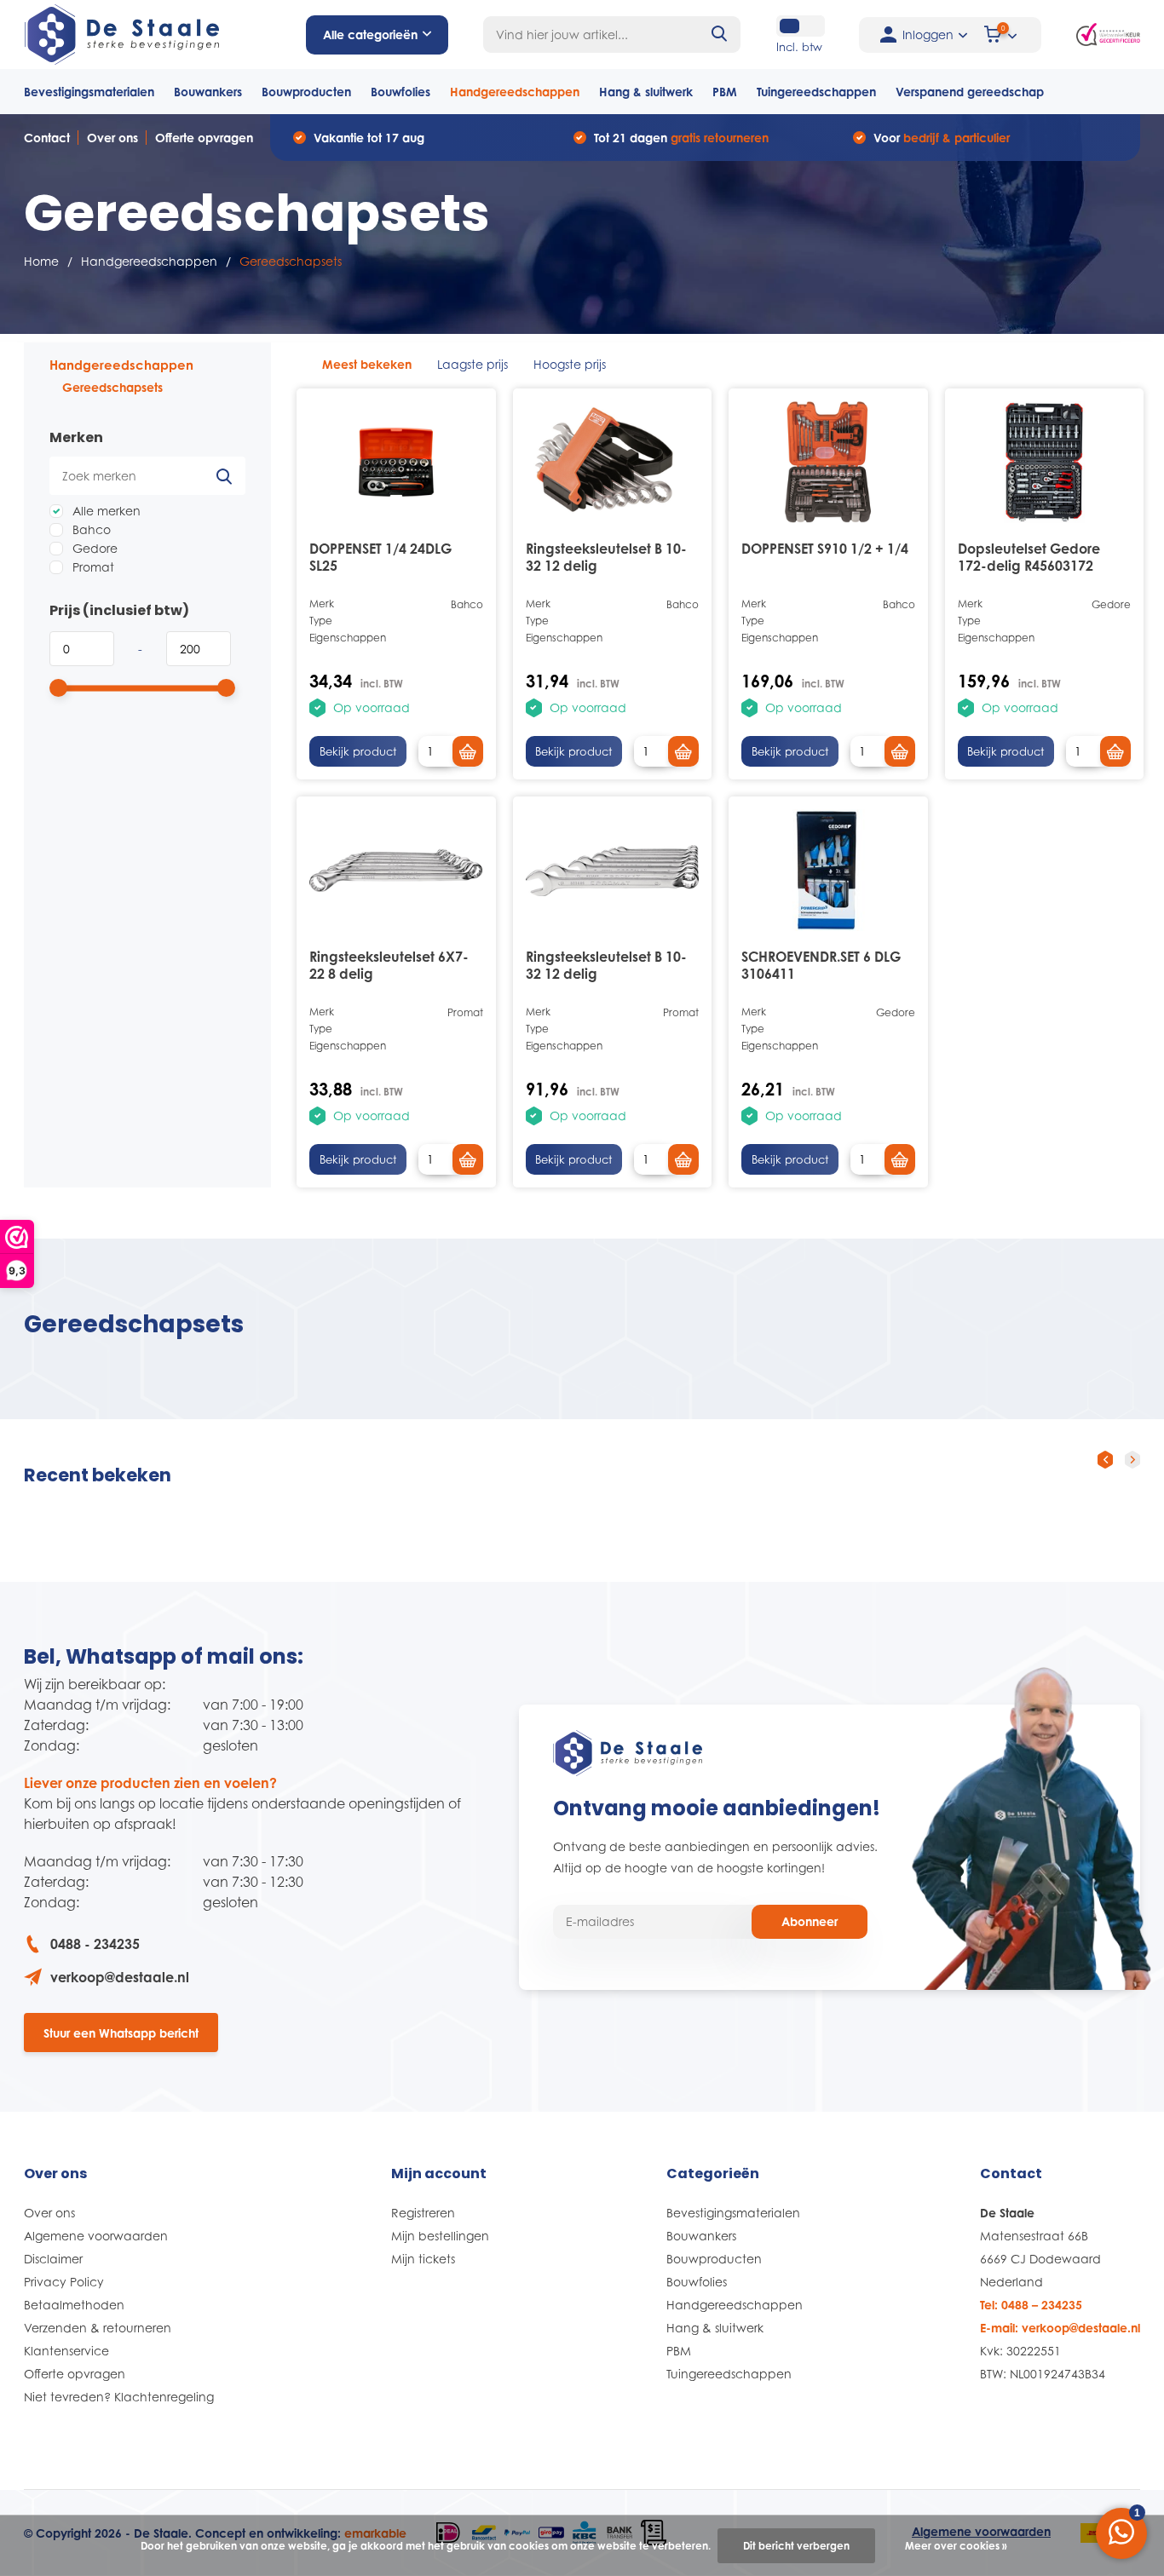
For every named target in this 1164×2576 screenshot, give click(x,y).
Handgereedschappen (515, 92)
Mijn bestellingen (440, 2236)
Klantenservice (66, 2351)
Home (41, 261)
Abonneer (810, 1921)
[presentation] (1105, 1459)
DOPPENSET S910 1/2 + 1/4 (825, 549)
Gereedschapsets (112, 387)
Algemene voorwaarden (96, 2236)
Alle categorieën (370, 34)
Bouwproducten (306, 92)
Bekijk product (358, 751)
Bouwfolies (400, 92)
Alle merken (105, 511)
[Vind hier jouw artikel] (720, 34)
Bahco (90, 529)
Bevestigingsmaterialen (89, 92)
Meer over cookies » (956, 2546)
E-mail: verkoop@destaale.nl (1060, 2328)
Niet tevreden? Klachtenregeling (119, 2397)
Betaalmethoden (74, 2305)
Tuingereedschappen (816, 92)
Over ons (112, 138)
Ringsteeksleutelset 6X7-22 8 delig (389, 965)
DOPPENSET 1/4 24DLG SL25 (380, 557)
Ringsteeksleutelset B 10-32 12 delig (606, 557)
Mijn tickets (423, 2259)
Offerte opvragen (204, 138)
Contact (47, 138)
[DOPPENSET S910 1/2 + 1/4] (828, 462)
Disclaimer (53, 2259)
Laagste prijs (473, 364)
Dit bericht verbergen (796, 2546)
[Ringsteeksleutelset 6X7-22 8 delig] (396, 870)
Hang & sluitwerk (646, 92)
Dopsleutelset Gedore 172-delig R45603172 (1029, 557)
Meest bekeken (367, 364)
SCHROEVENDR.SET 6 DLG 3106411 (821, 965)
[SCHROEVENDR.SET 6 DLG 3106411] (828, 870)
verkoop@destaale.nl (120, 1977)
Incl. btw (799, 47)
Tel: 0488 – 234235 (1031, 2305)
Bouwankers (208, 92)
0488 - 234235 (95, 1944)
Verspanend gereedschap (970, 92)
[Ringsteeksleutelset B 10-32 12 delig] (613, 462)
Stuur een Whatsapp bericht (121, 2033)
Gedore (93, 548)
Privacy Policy (64, 2282)
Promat (92, 567)
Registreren (423, 2213)
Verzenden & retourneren (98, 2328)
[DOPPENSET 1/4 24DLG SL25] (396, 462)
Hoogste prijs (570, 364)
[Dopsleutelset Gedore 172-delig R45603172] (1045, 462)
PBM (725, 92)
